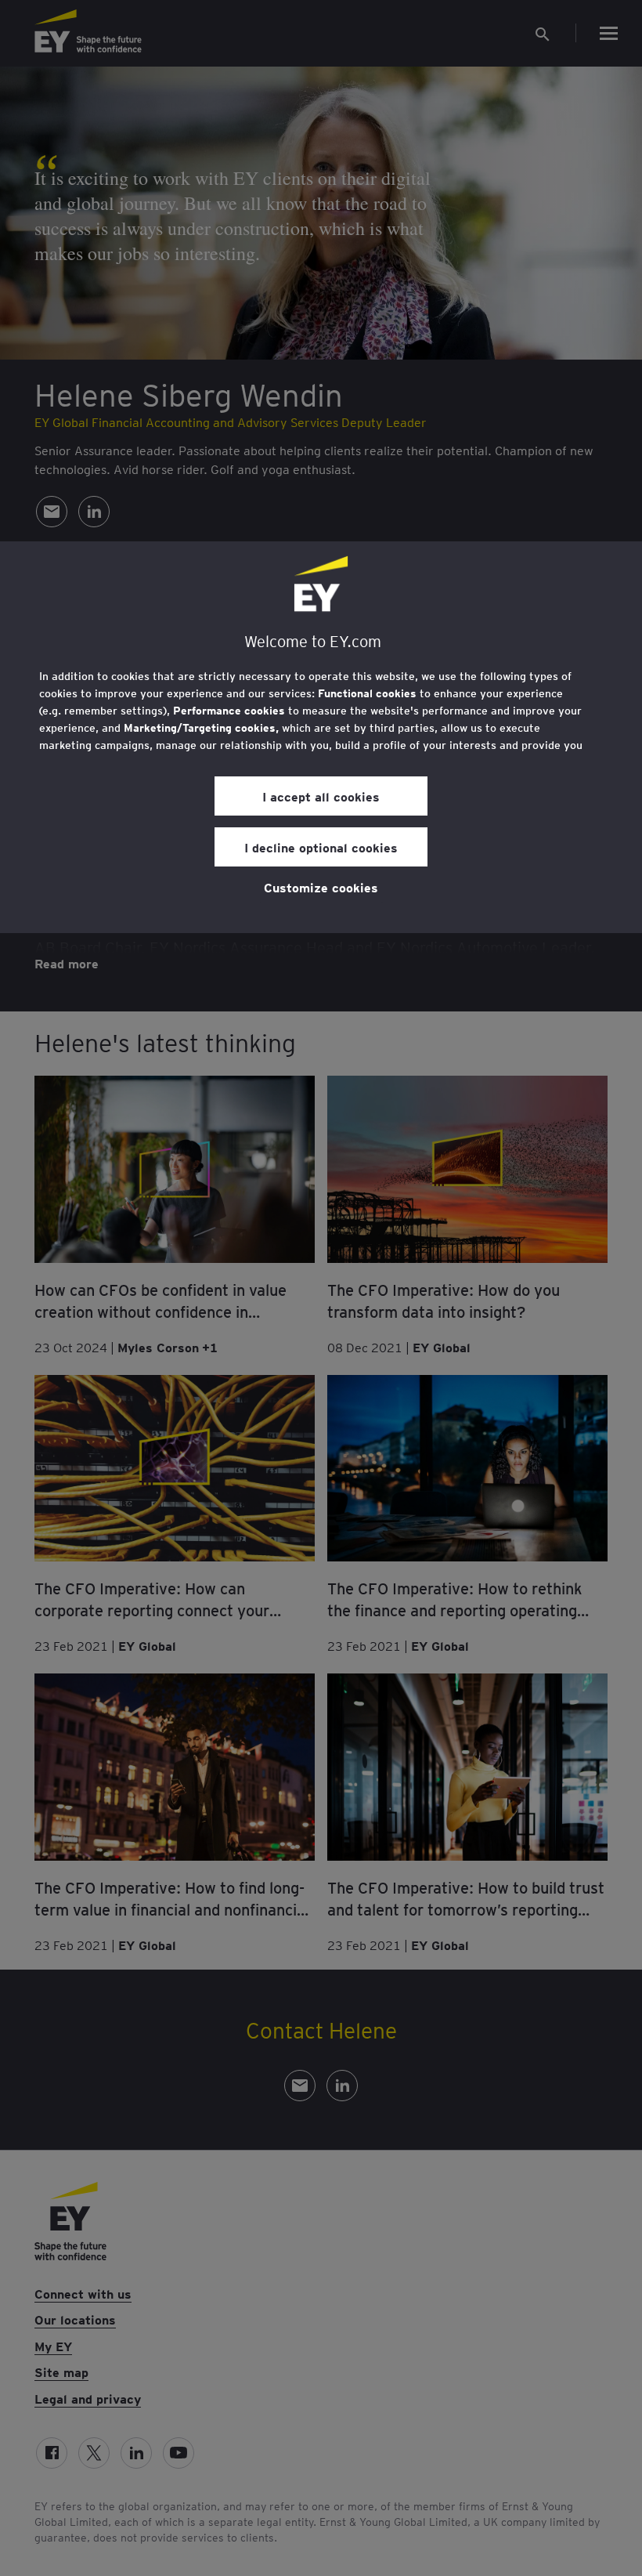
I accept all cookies (321, 796)
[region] (321, 737)
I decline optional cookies (321, 847)
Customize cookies (321, 887)
